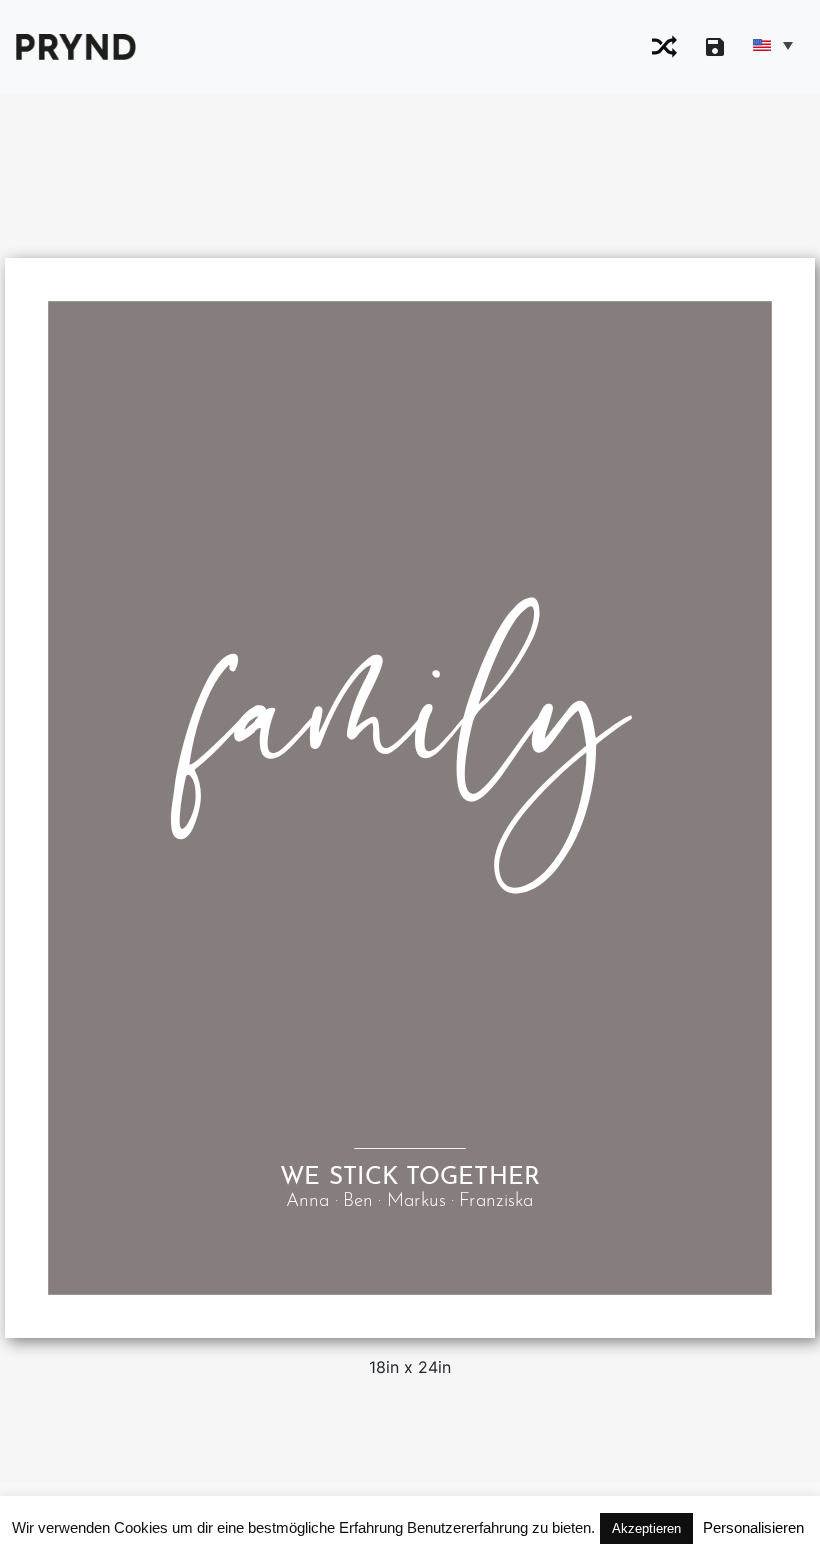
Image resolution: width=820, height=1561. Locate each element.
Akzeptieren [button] (646, 1528)
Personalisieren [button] (753, 1527)
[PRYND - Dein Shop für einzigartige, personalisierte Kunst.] (76, 45)
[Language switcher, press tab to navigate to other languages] (772, 45)
